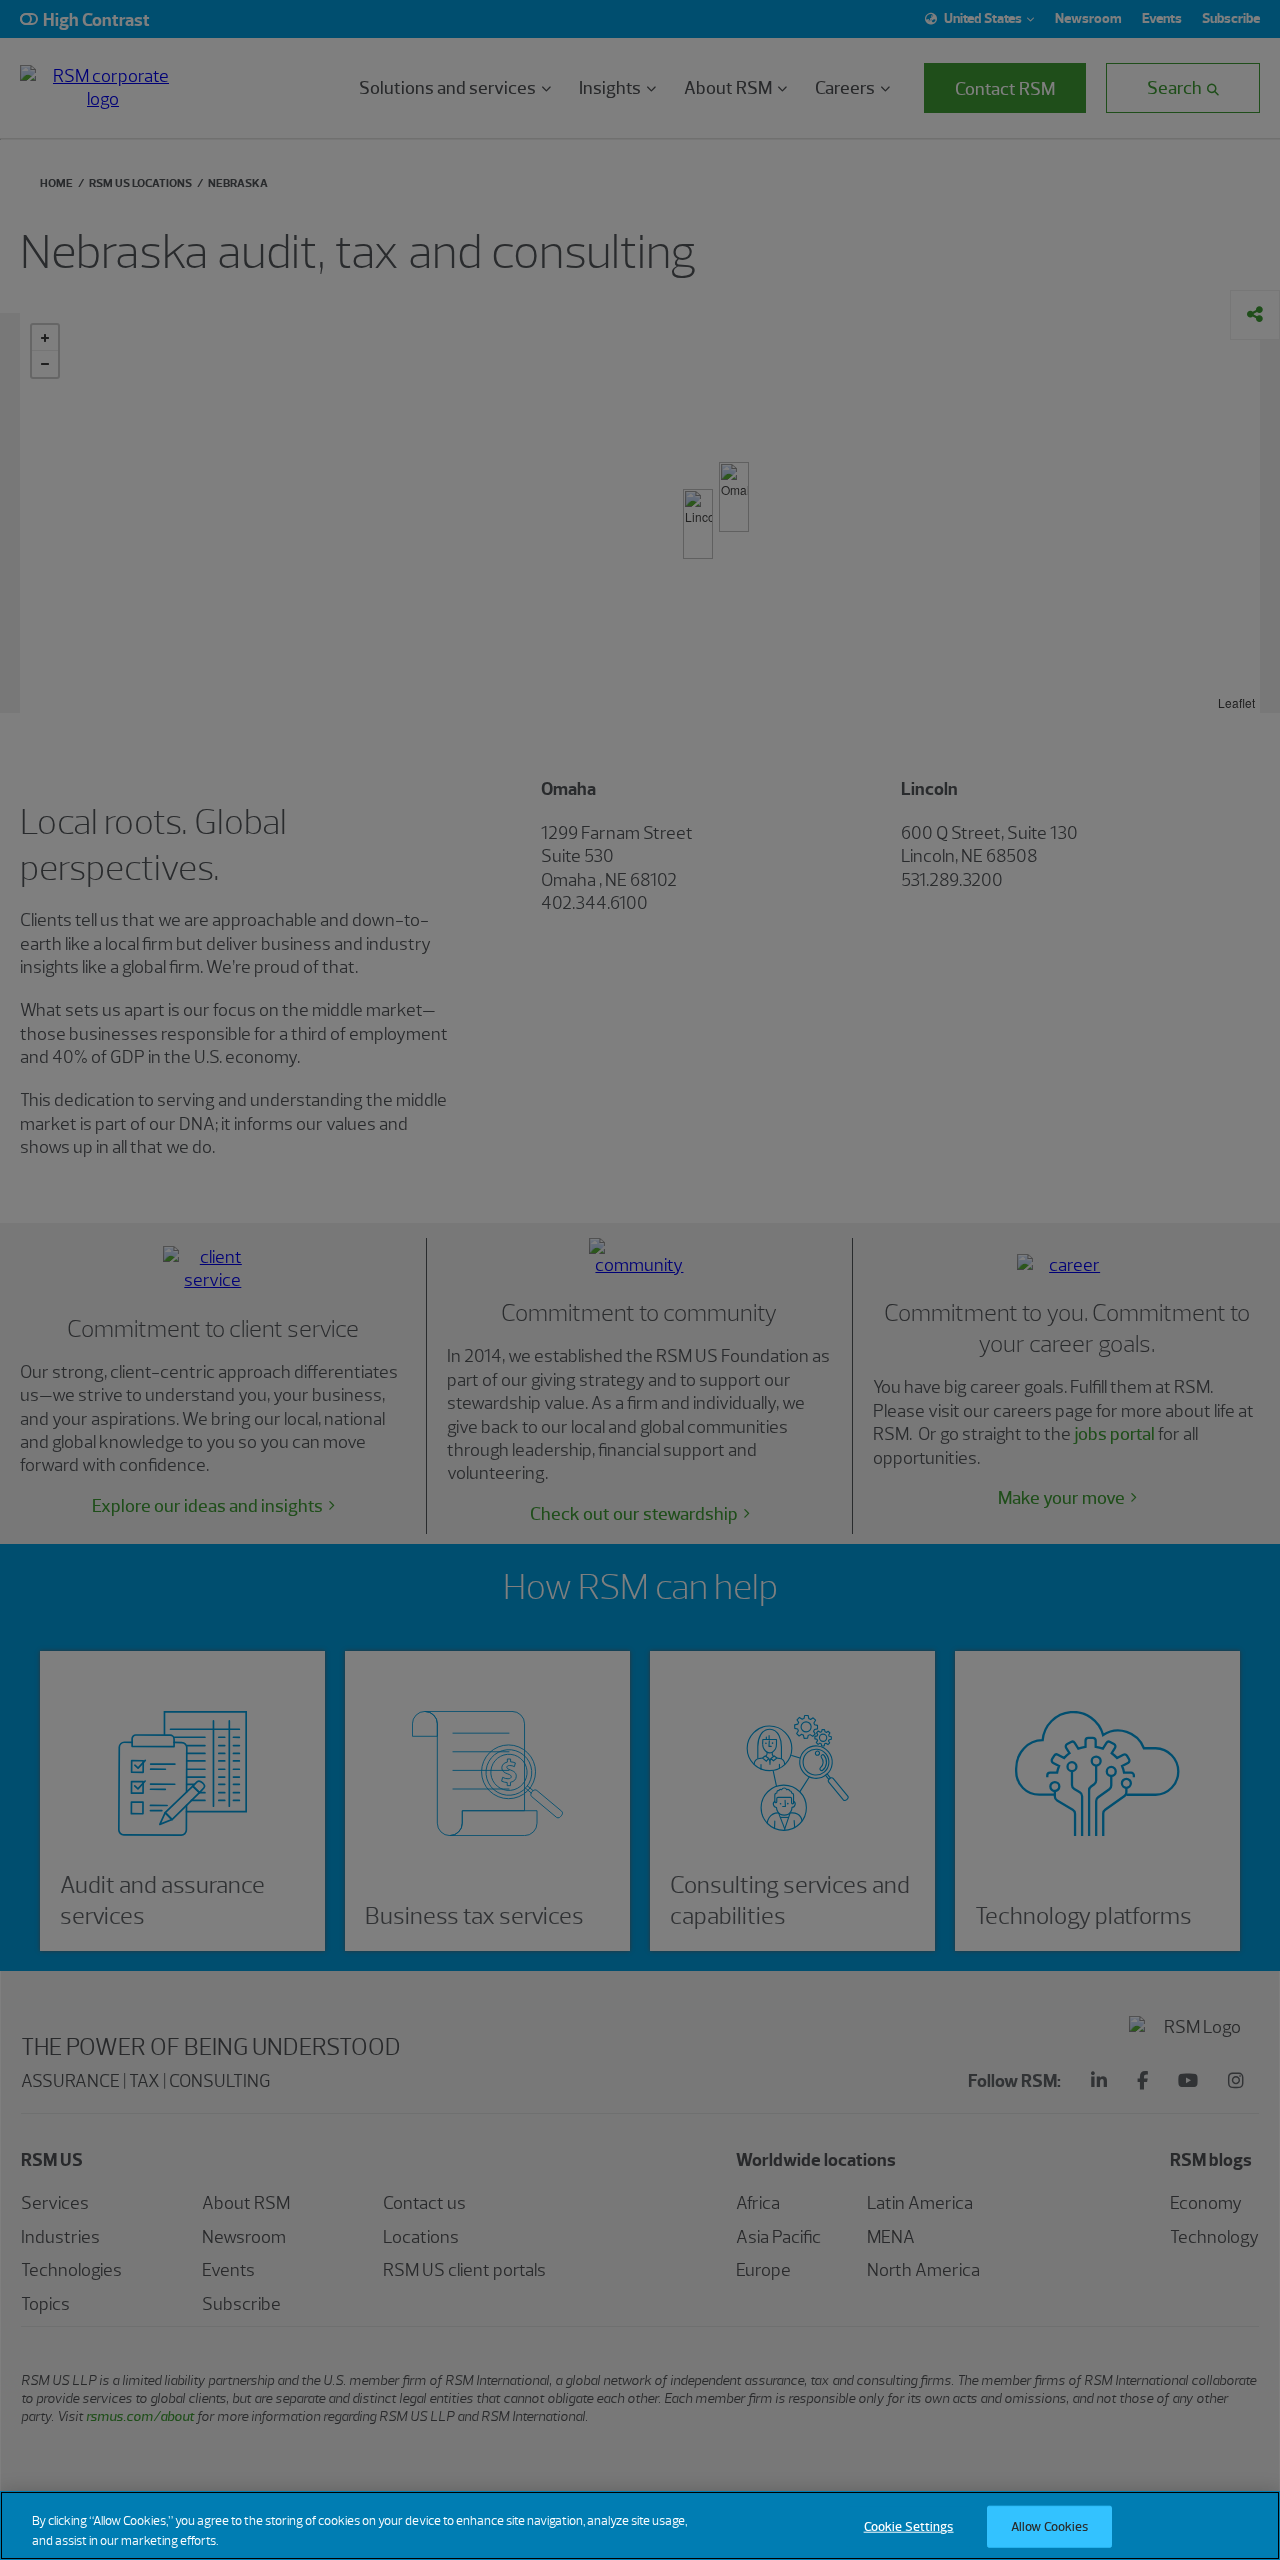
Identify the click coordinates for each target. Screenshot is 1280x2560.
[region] (640, 2525)
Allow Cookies (1050, 2526)
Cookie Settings (909, 2526)
